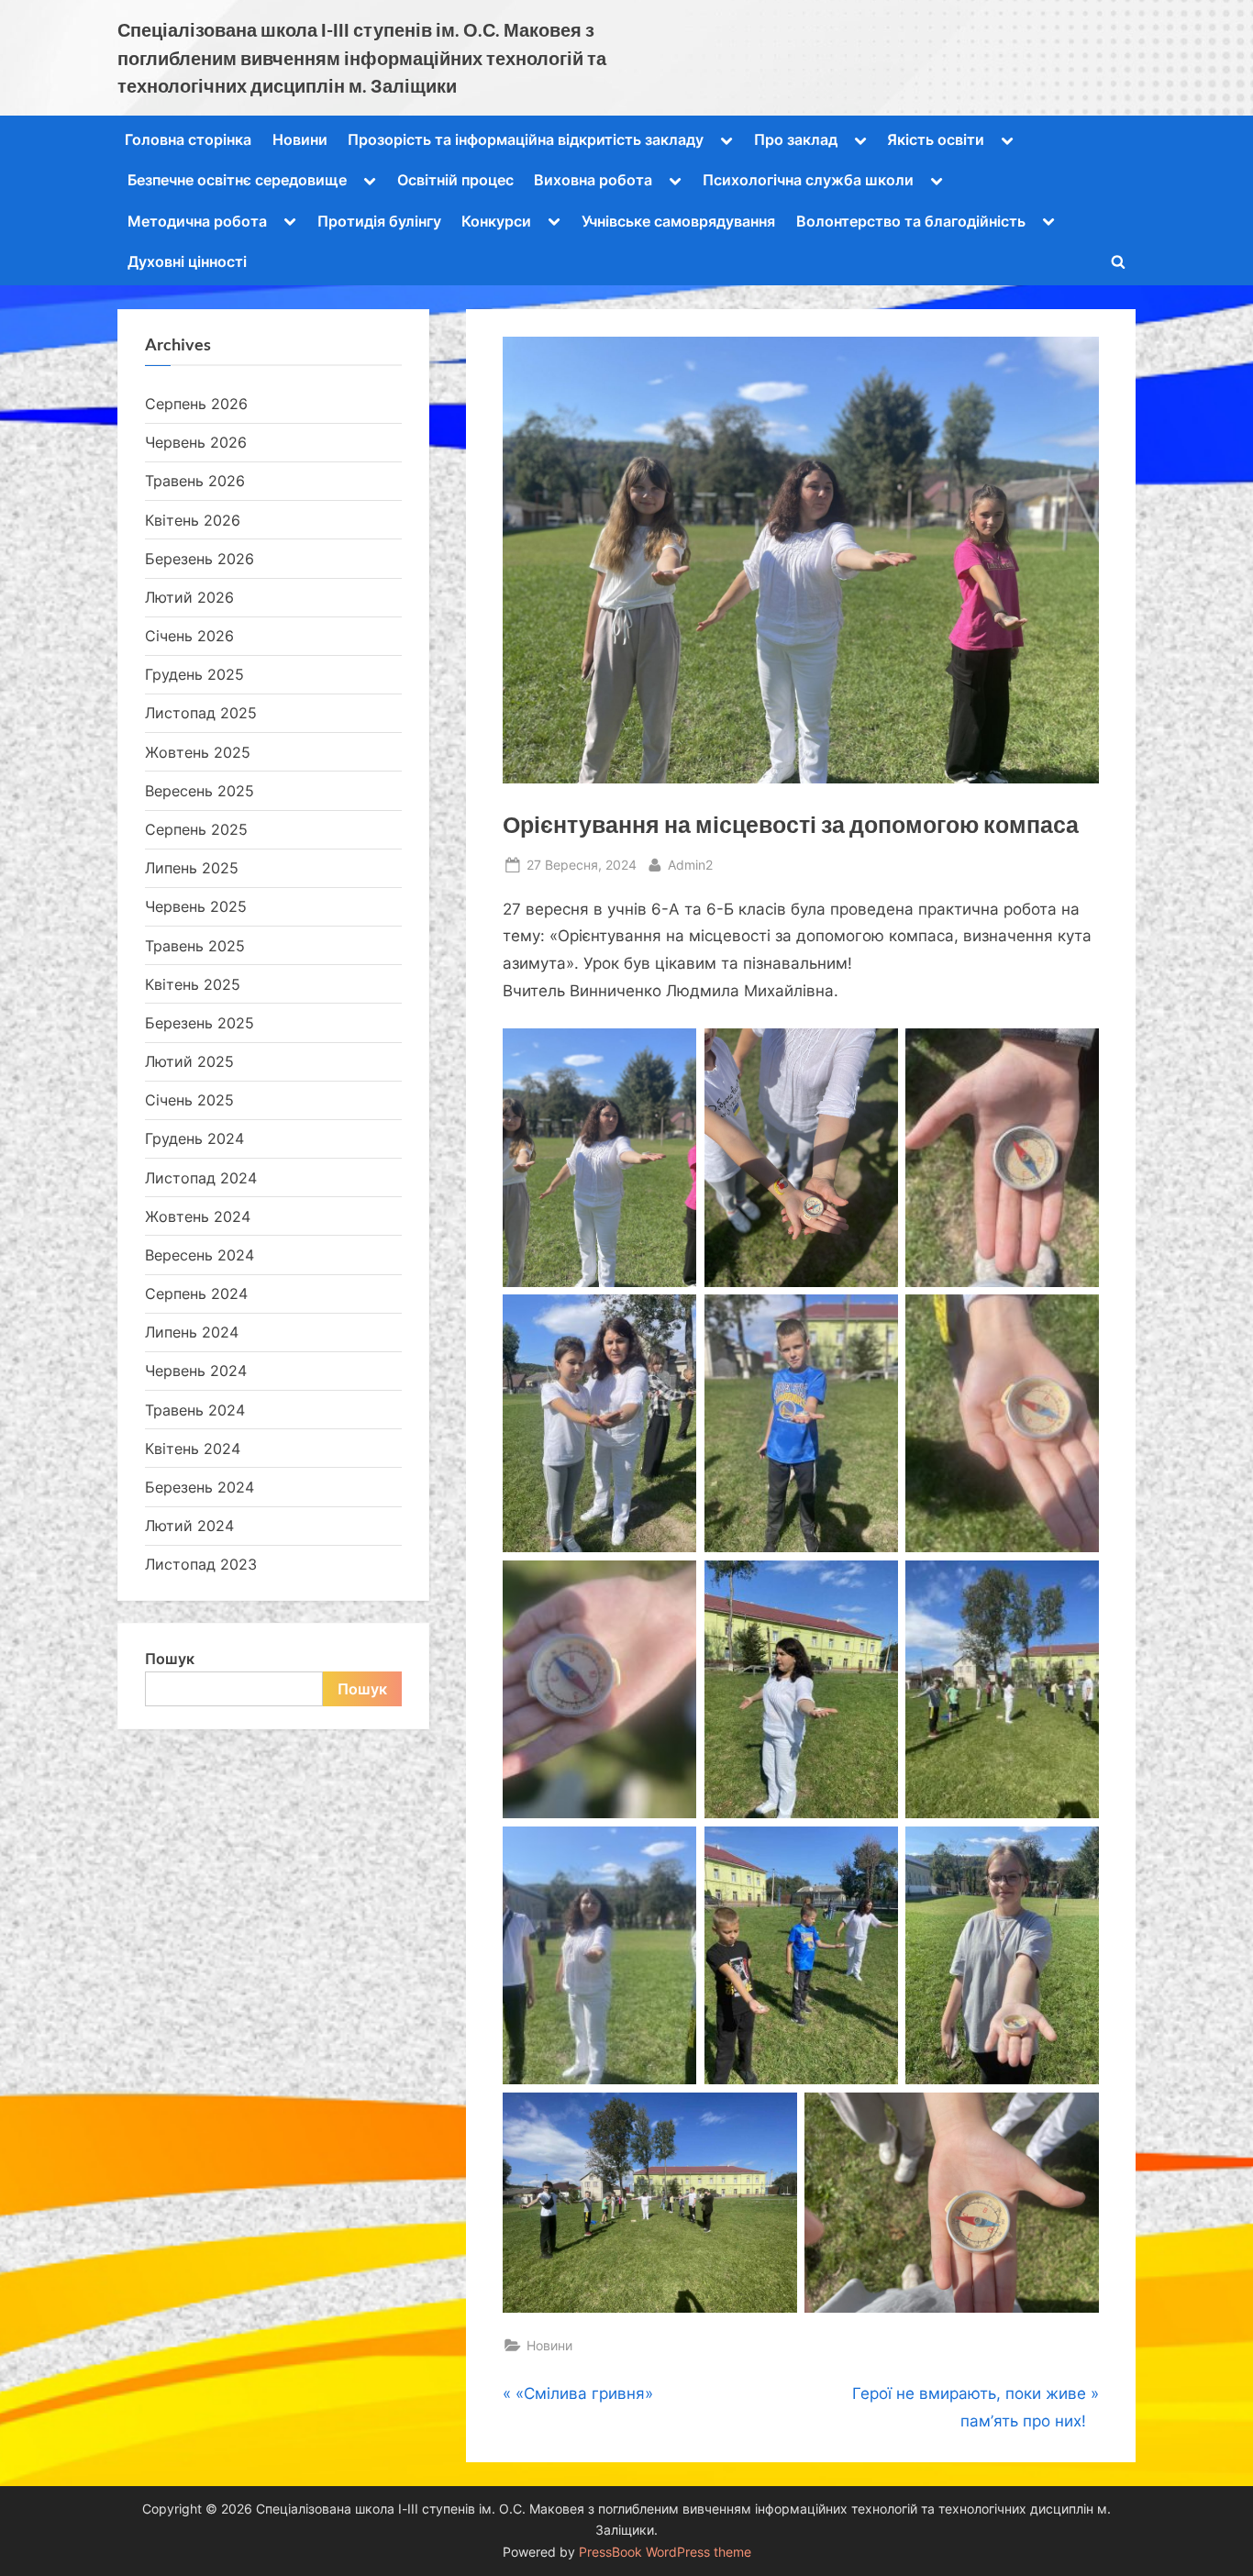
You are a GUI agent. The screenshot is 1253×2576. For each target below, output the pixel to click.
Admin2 (690, 864)
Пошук (170, 1659)
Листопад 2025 (201, 713)
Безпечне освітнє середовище (237, 180)
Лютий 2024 (189, 1526)
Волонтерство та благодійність (911, 221)
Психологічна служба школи (808, 180)
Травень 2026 (195, 481)
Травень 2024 (195, 1410)
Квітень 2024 (193, 1449)
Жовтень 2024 (198, 1216)
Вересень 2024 (200, 1255)
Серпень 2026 (196, 404)
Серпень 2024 (196, 1294)
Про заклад (796, 139)
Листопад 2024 (201, 1178)
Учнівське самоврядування (678, 221)
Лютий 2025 (189, 1061)
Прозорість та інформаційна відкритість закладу (526, 139)
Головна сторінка (188, 139)
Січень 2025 (189, 1100)
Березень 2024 (200, 1487)
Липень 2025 (192, 868)
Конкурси (496, 221)
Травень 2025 (195, 946)
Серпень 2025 (196, 829)
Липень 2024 (192, 1332)
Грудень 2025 (194, 674)
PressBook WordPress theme (665, 2552)
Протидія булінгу (379, 221)
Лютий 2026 (189, 597)
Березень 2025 (200, 1023)
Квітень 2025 (193, 984)
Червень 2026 (196, 442)
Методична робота (197, 221)
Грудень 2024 (194, 1138)
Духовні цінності (187, 261)
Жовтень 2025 (198, 752)
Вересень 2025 (200, 791)
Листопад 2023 (201, 1564)
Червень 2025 (196, 906)
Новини (300, 139)
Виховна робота (593, 180)
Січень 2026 (189, 636)
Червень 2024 (196, 1371)
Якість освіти (936, 139)
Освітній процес (455, 180)
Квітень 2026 (193, 520)
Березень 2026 (200, 559)
